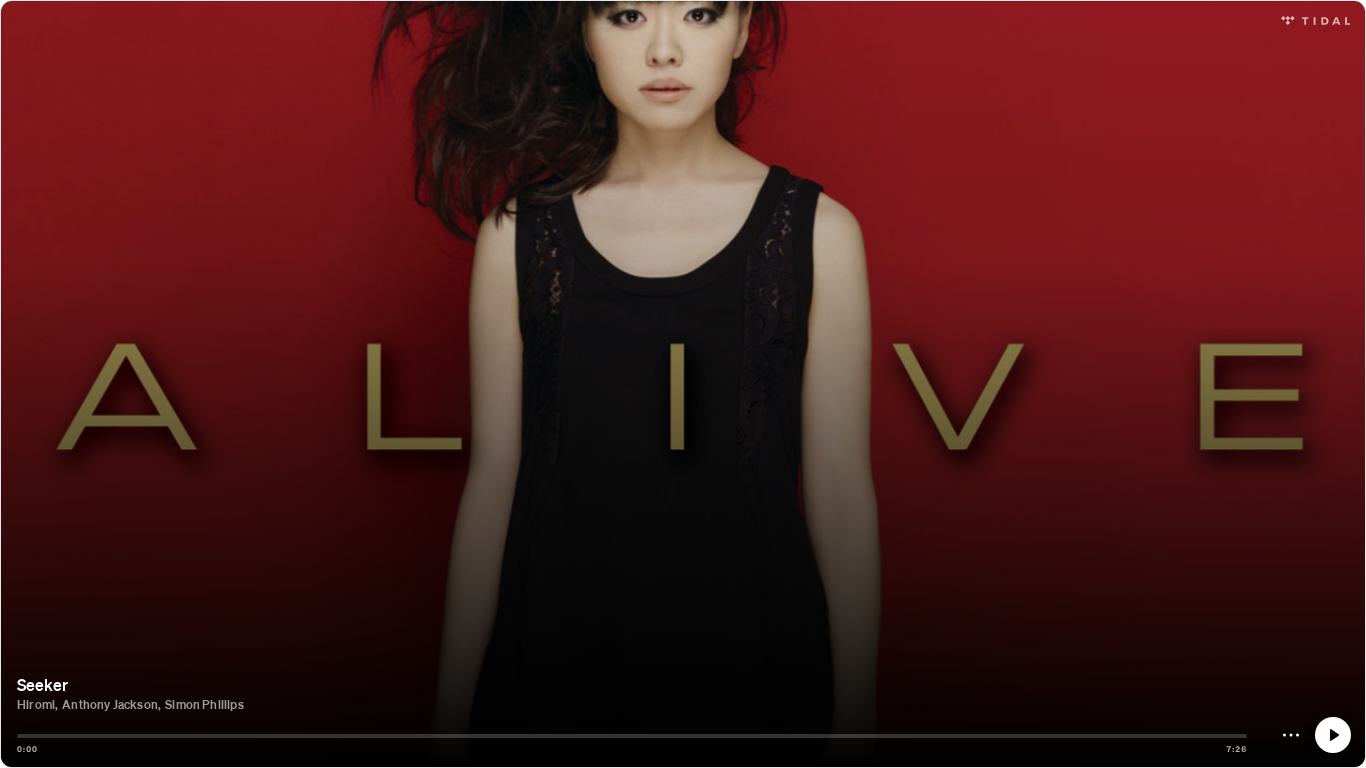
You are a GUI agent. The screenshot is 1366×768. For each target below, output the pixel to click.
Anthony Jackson (110, 704)
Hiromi (36, 704)
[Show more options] (1291, 735)
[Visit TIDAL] (1315, 18)
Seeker (42, 684)
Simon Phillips (204, 704)
